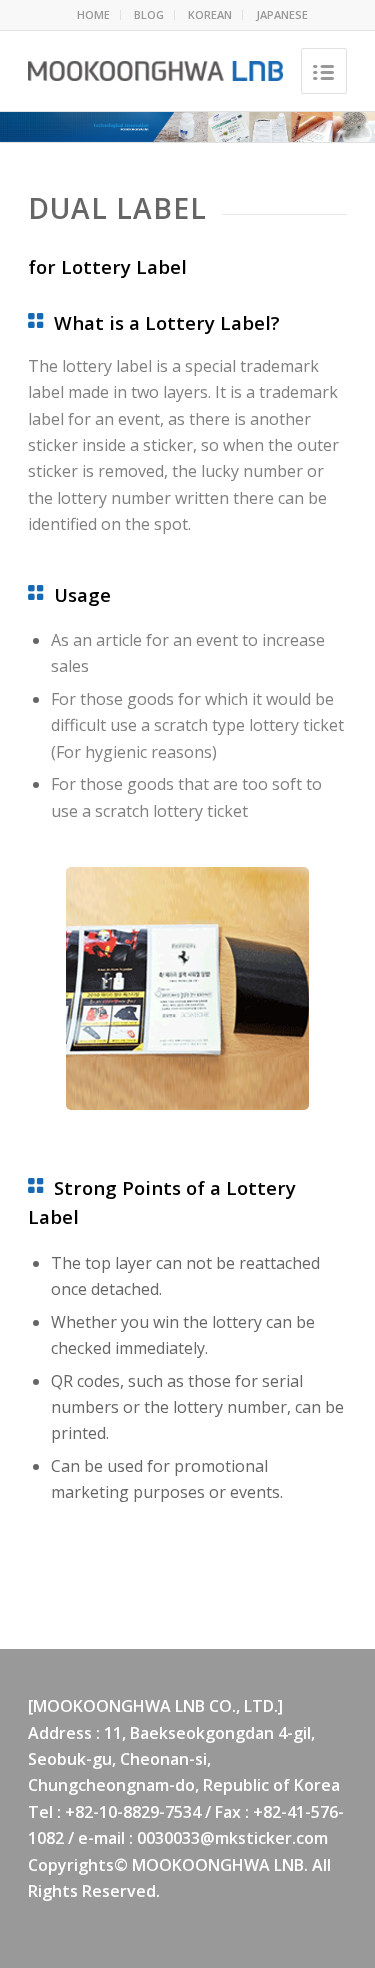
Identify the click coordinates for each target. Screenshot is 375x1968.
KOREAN (210, 14)
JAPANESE (282, 14)
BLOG (149, 14)
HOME (93, 14)
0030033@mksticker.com (232, 1838)
